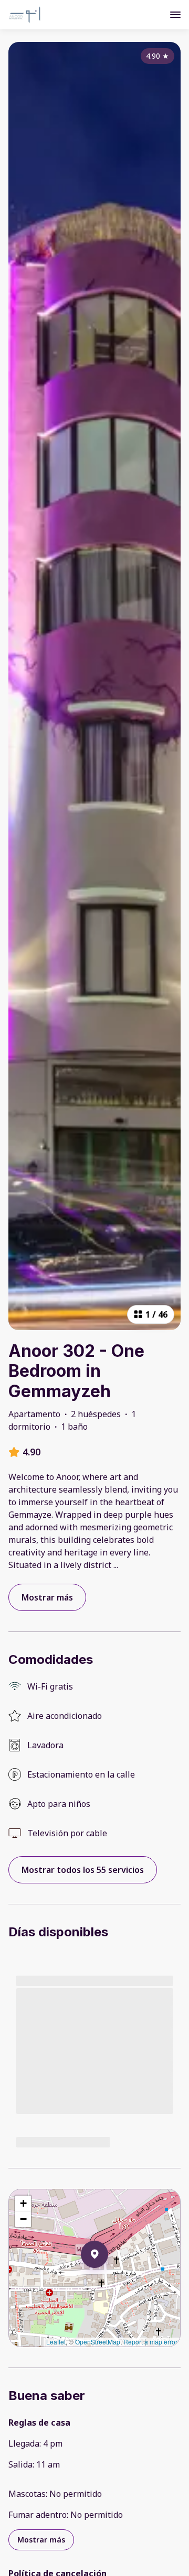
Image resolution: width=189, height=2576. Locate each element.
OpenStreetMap (98, 2342)
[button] (108, 2282)
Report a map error (150, 2342)
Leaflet (56, 2342)
